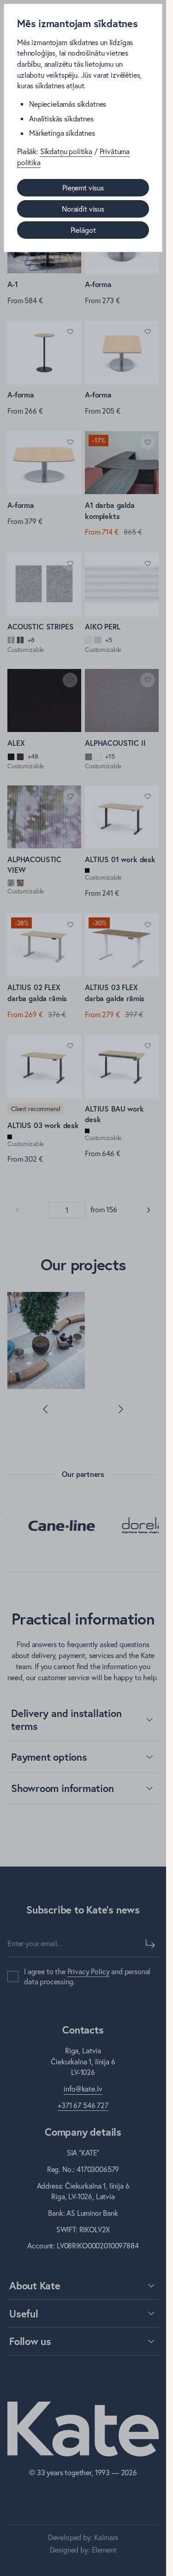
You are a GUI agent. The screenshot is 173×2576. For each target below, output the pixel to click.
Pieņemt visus (83, 188)
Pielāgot (83, 230)
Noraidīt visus (83, 209)
